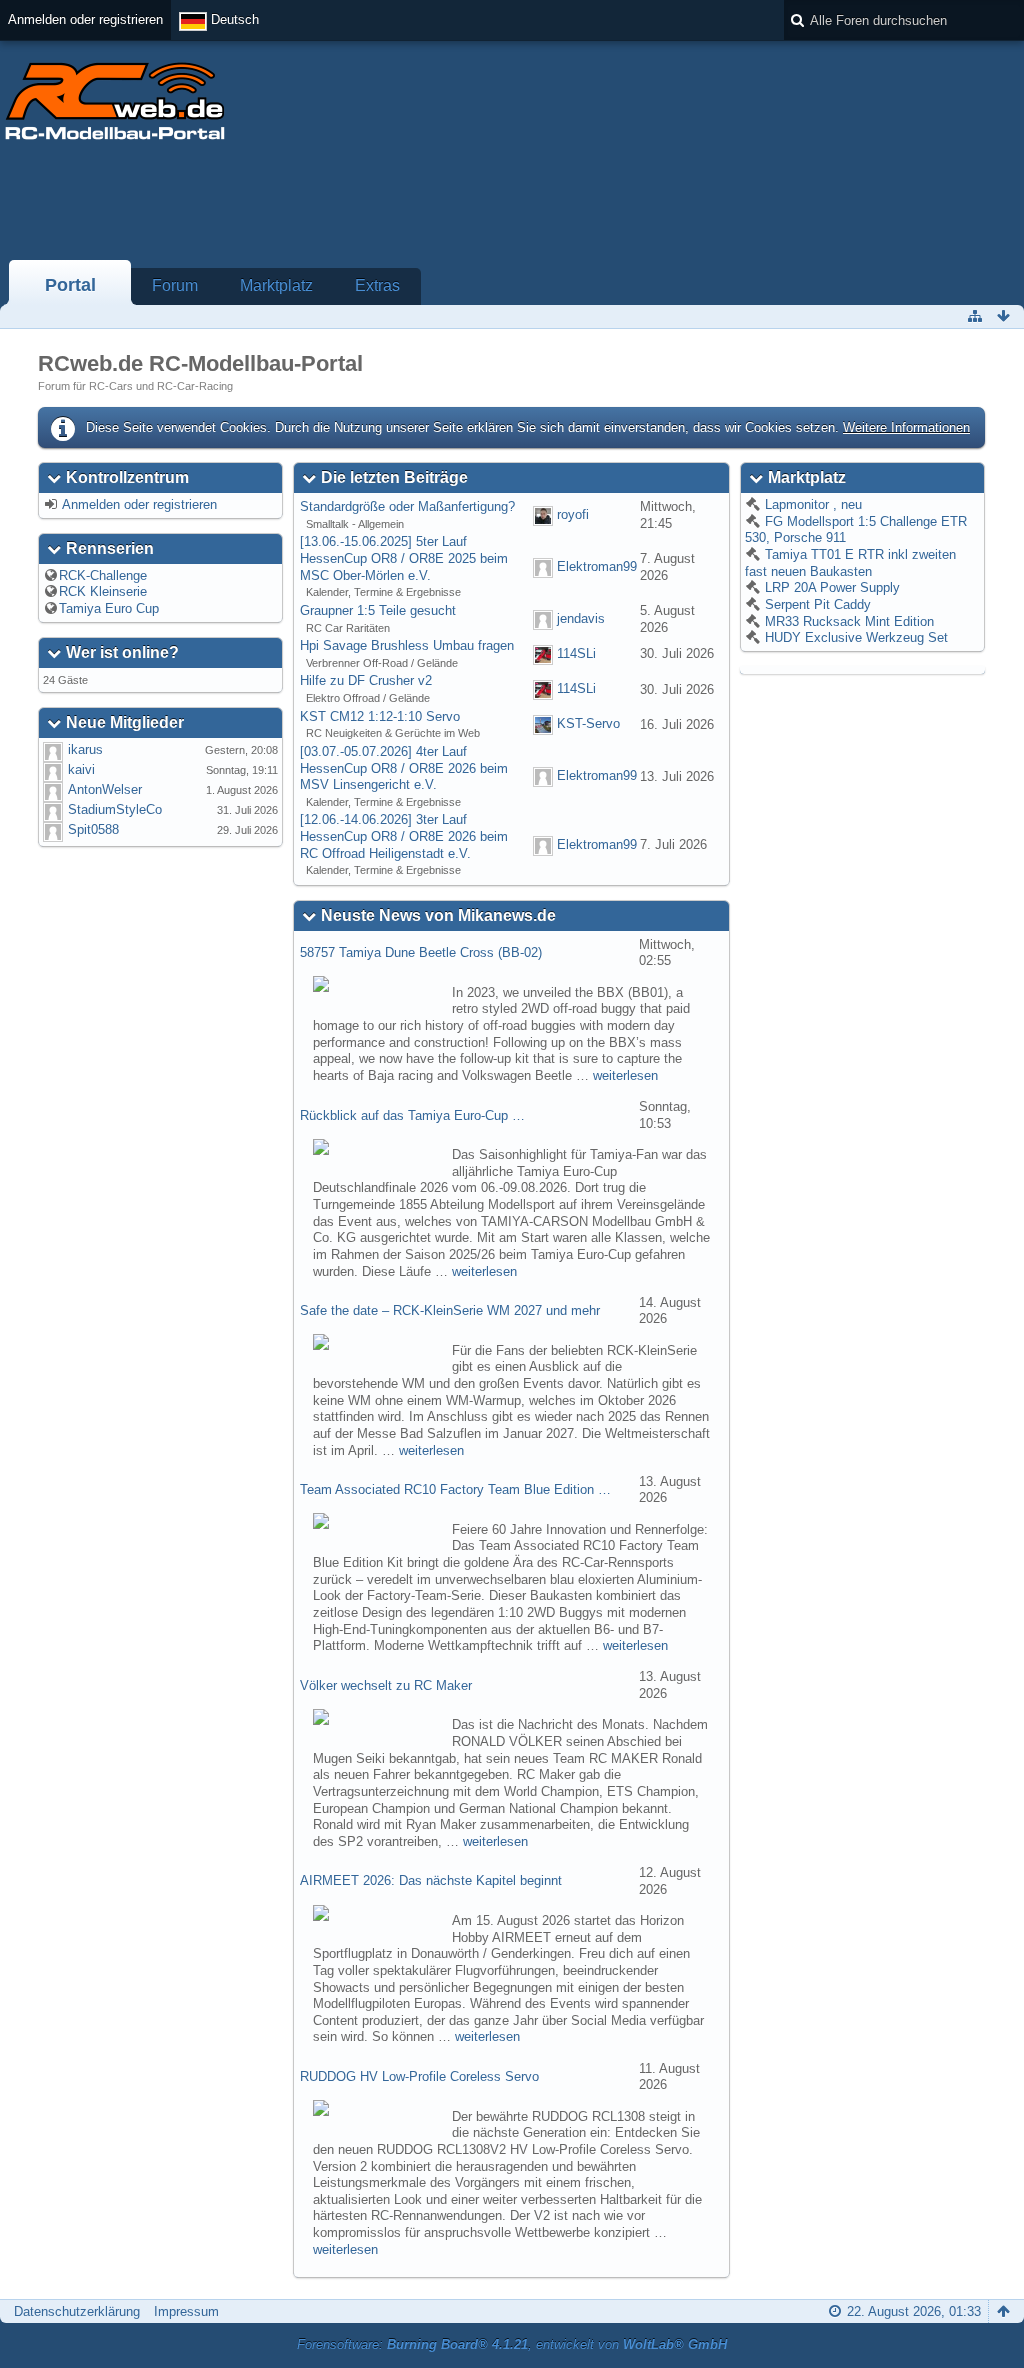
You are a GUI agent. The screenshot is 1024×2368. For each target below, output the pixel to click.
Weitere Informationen (906, 427)
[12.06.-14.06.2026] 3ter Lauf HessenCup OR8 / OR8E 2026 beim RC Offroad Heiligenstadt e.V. (404, 836)
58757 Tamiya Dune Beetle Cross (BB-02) (421, 952)
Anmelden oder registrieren (85, 19)
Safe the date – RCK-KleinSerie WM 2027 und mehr (450, 1310)
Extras (377, 285)
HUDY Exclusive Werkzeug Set (854, 637)
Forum (175, 285)
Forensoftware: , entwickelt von (512, 2344)
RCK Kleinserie (103, 591)
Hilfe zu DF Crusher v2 (366, 680)
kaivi (81, 769)
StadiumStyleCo (115, 809)
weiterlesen (625, 1075)
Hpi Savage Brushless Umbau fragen (407, 645)
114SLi (576, 653)
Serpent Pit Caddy (816, 604)
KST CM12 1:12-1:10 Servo (380, 716)
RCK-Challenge (103, 575)
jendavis (581, 618)
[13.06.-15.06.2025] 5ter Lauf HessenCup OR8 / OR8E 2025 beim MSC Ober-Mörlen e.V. (404, 558)
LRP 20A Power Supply (830, 587)
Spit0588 (93, 829)
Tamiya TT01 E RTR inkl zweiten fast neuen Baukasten (850, 563)
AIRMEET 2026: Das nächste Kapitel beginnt (431, 1880)
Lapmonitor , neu (811, 504)
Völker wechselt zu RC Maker (386, 1685)
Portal (70, 285)
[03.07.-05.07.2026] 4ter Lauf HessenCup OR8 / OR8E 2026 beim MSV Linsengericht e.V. (404, 768)
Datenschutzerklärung (77, 2311)
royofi (573, 514)
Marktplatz (276, 285)
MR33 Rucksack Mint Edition (847, 621)
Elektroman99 (597, 566)
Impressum (186, 2311)
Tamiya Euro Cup (109, 608)
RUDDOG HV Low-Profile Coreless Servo (419, 2076)
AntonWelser (105, 789)
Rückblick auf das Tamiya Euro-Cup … (412, 1115)
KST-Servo (588, 724)
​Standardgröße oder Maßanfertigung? (407, 506)
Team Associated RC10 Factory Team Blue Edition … (455, 1489)
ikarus (85, 749)
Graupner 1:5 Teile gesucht (378, 610)
